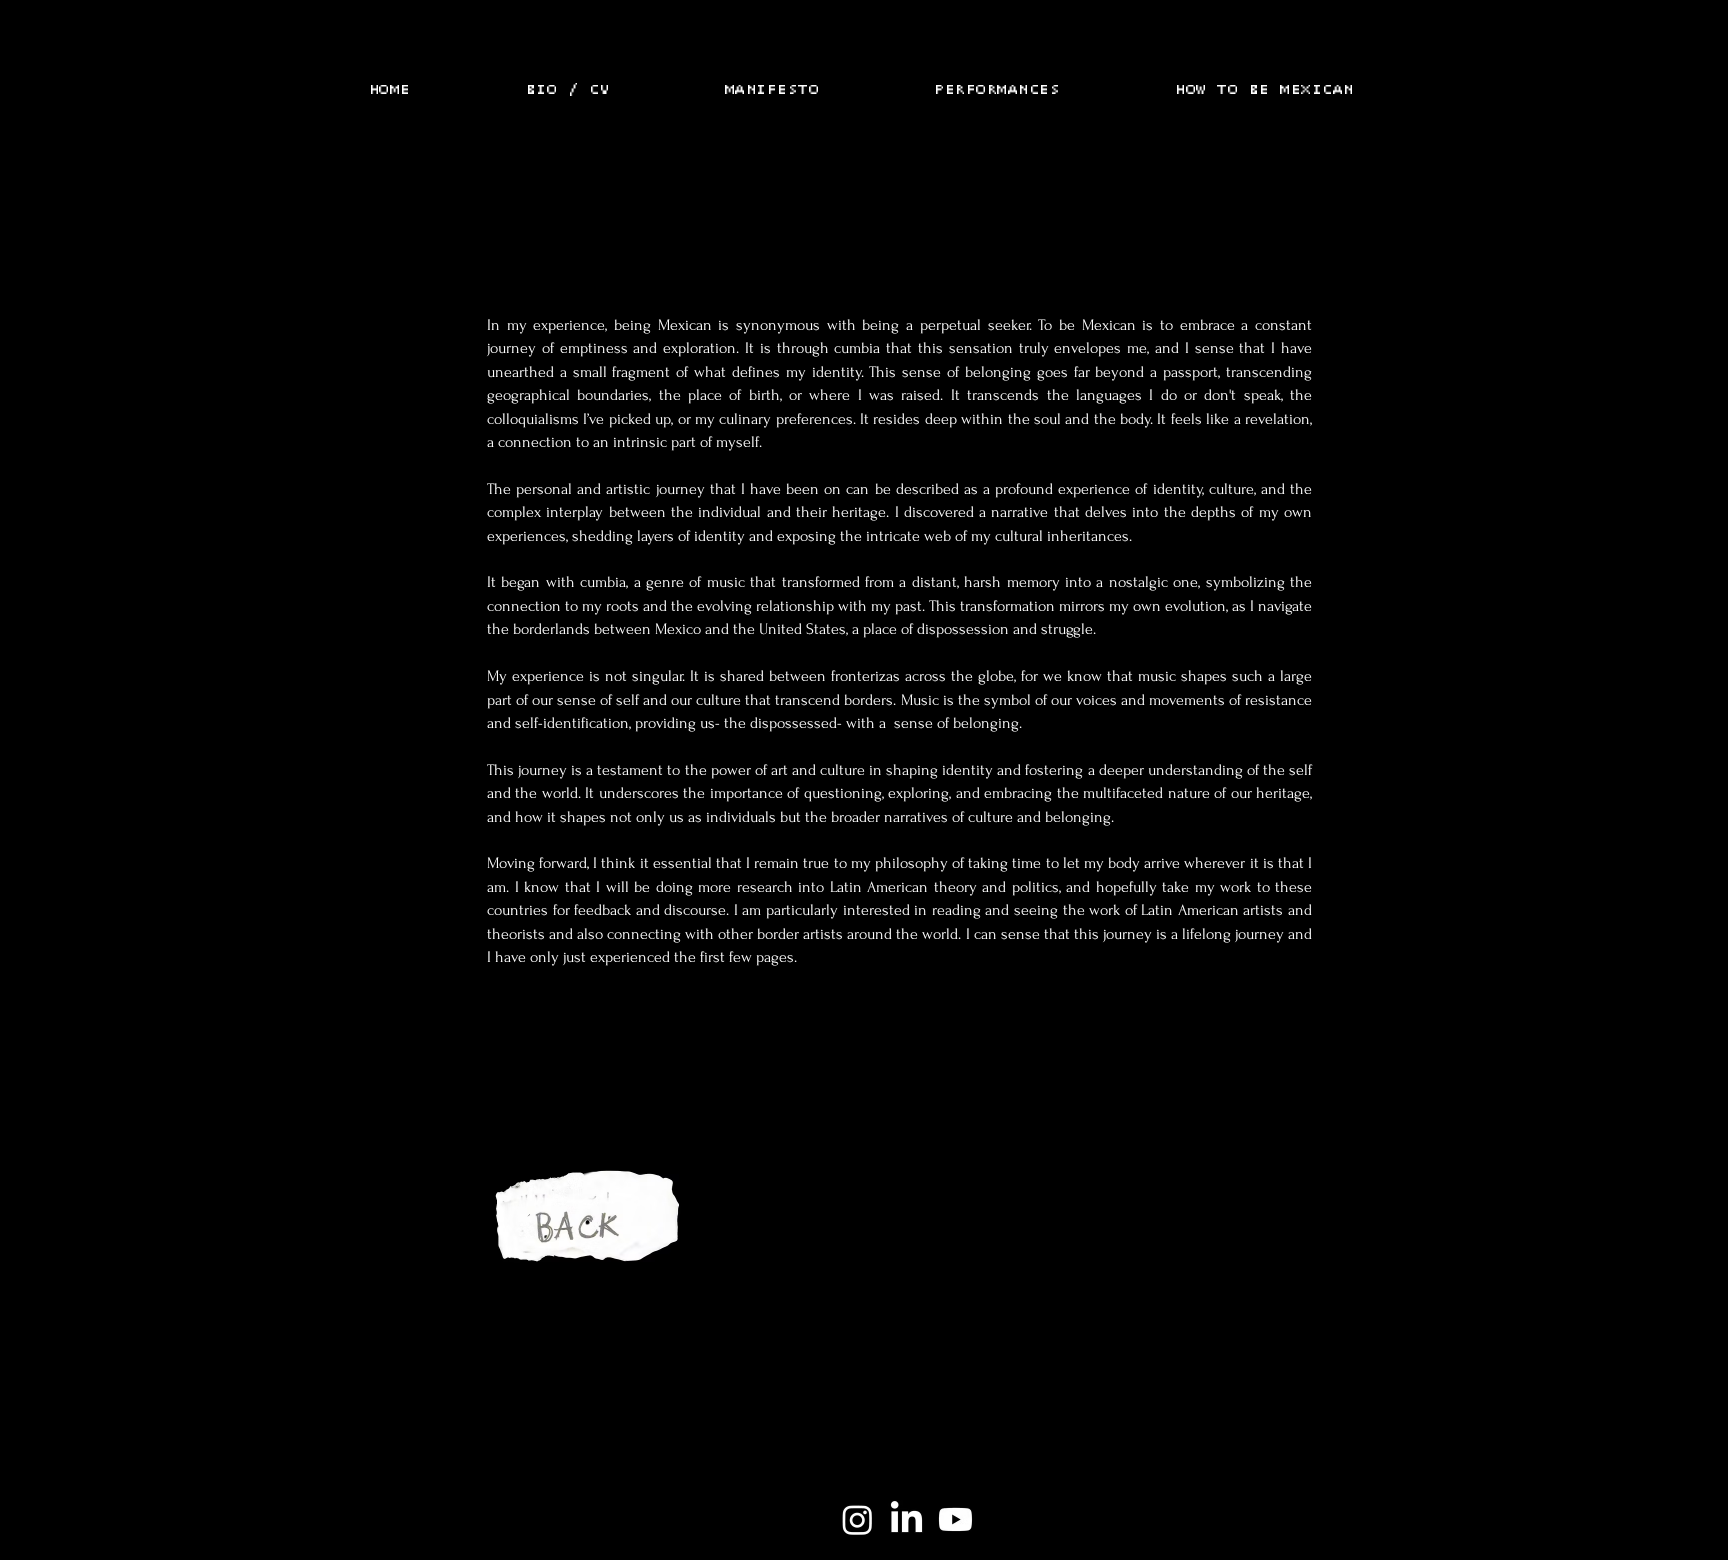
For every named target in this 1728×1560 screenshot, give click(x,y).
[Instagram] (857, 1519)
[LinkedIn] (906, 1519)
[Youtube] (955, 1519)
